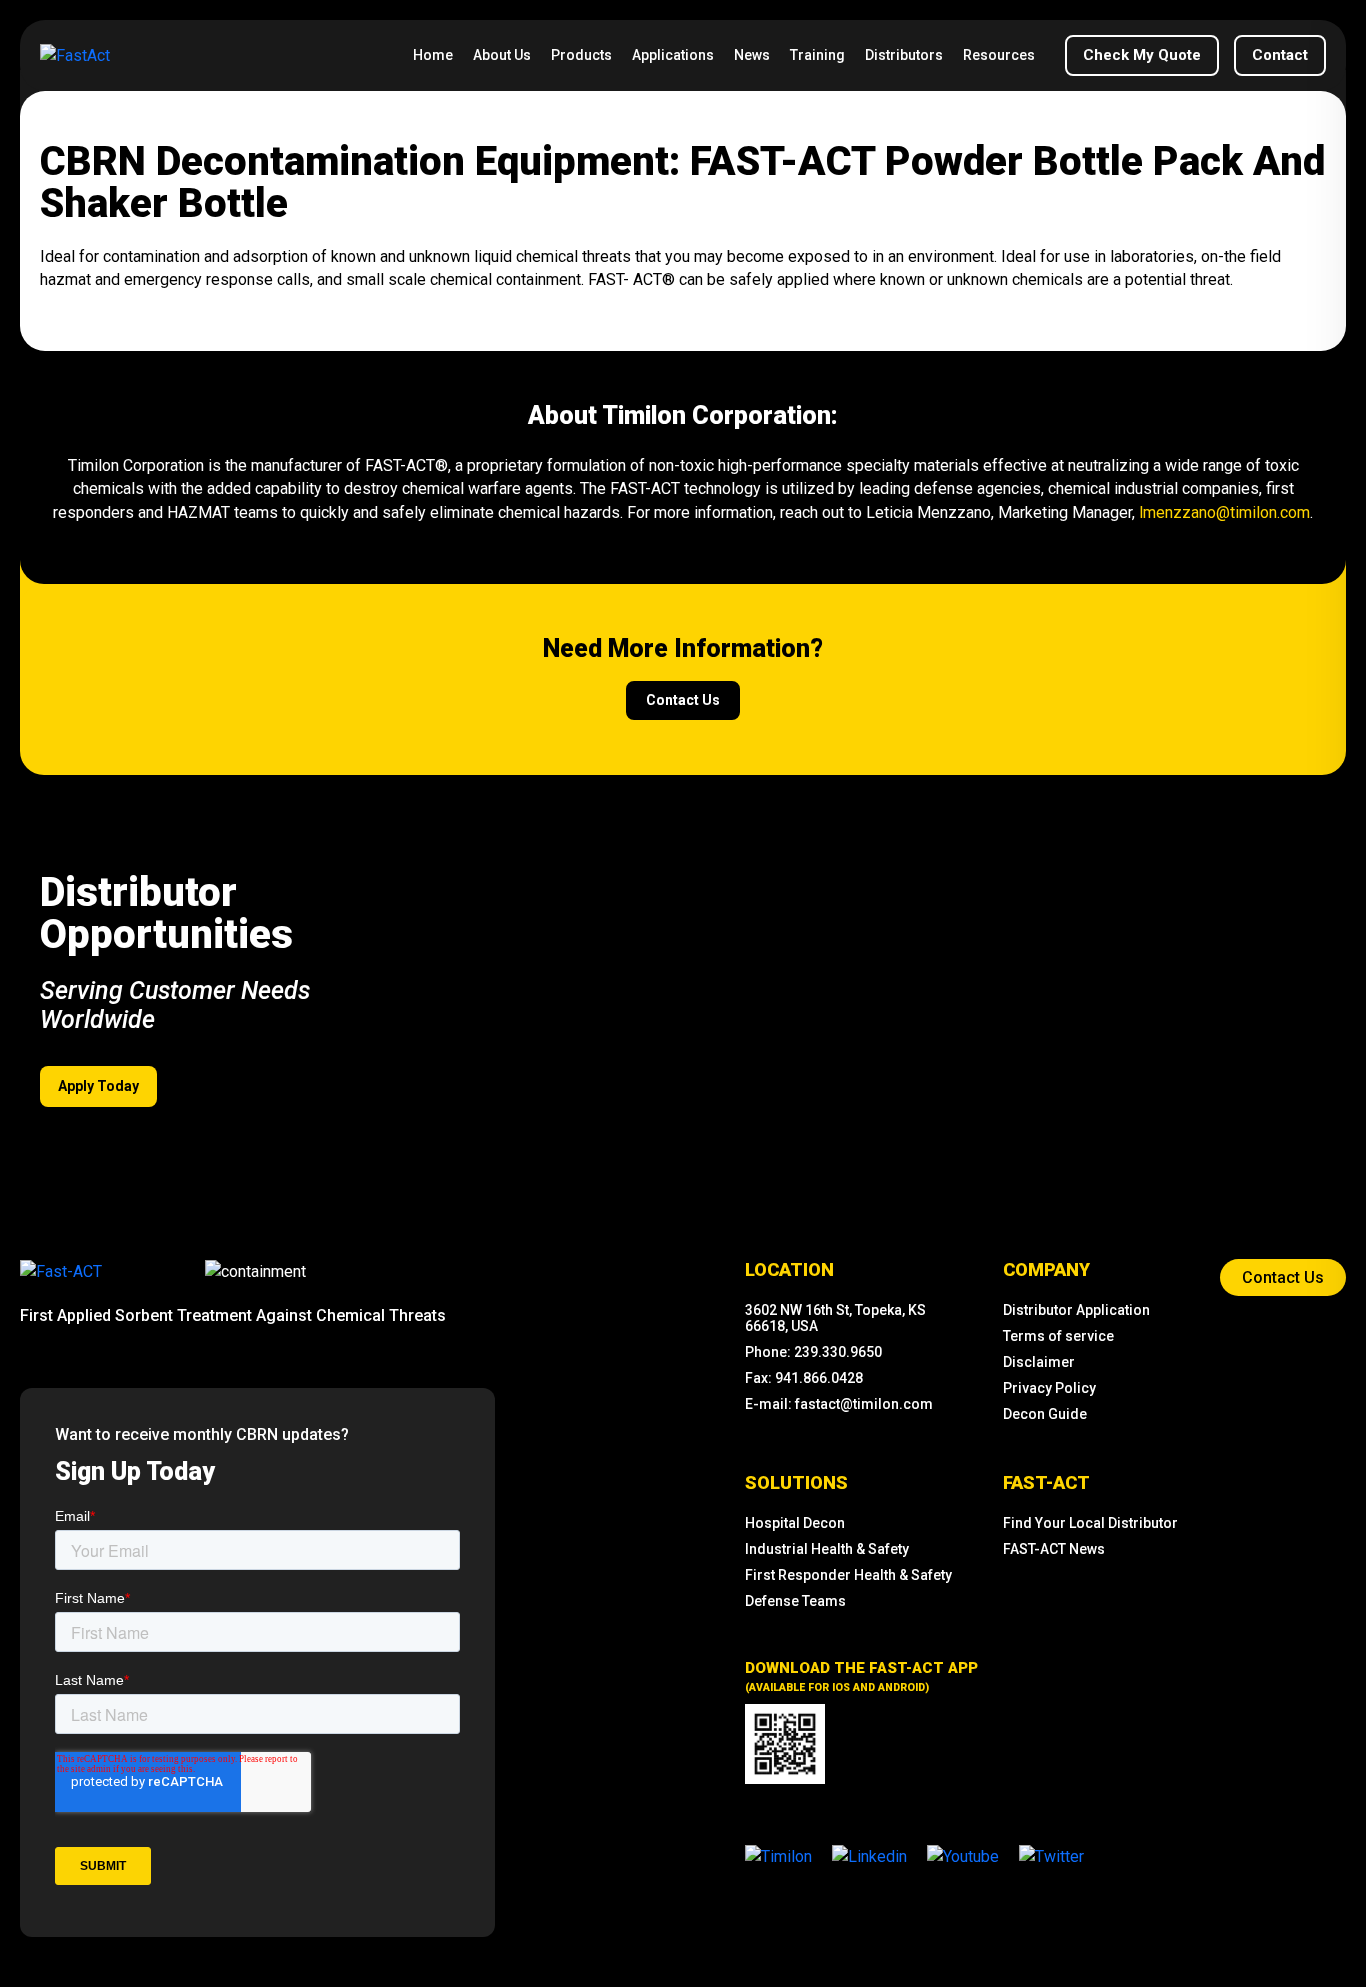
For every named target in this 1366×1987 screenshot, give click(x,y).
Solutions (796, 1482)
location (789, 1269)
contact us (683, 700)
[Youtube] (963, 1855)
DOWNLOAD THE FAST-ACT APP (861, 1676)
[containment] (255, 1272)
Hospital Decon (795, 1523)
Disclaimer (1039, 1362)
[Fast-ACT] (61, 1272)
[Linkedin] (869, 1855)
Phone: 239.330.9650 (813, 1352)
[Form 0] (257, 1704)
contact (1280, 55)
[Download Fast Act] (785, 1744)
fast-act (1046, 1482)
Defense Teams (795, 1601)
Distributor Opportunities (166, 915)
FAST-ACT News (1054, 1549)
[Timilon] (778, 1855)
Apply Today (98, 1086)
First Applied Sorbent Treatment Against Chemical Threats (233, 1315)
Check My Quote (1142, 55)
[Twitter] (1051, 1855)
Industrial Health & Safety (827, 1549)
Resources (999, 55)
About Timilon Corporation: (683, 415)
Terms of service (1058, 1336)
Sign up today (135, 1471)
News (752, 55)
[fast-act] (61, 1270)
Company (1046, 1269)
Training (817, 55)
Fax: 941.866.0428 (804, 1378)
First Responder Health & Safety (848, 1575)
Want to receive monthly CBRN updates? (202, 1434)
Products (581, 55)
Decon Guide (1045, 1414)
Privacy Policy (1049, 1388)
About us (502, 55)
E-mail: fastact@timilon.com (839, 1404)
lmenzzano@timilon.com (1222, 512)
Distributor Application (1076, 1310)
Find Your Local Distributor (1090, 1523)
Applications (673, 55)
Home (433, 55)
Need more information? (683, 648)
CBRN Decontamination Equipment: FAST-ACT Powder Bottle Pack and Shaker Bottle (682, 184)
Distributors (904, 55)
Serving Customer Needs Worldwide (175, 1005)
